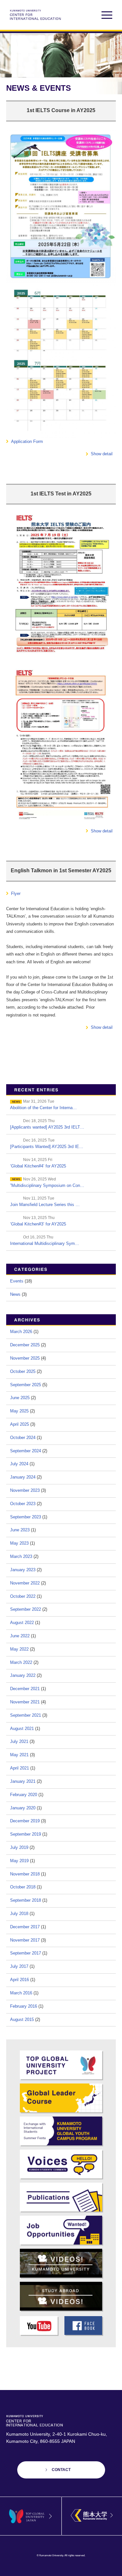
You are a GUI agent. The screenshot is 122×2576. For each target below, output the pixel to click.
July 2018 (19, 1914)
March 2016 (21, 1993)
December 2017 (25, 1927)
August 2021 (22, 1729)
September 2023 (26, 1517)
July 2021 (19, 1741)
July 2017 (19, 1966)
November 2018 (25, 1874)
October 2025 (23, 1371)
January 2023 (23, 1570)
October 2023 (23, 1504)
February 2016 (24, 2006)
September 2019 (26, 1834)
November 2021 (25, 1702)
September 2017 (26, 1953)
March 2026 (21, 1332)
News (15, 1294)
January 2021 (23, 1781)
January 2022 (23, 1675)
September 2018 (26, 1900)
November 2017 (25, 1940)
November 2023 (25, 1490)
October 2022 (23, 1596)
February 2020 (24, 1795)
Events (17, 1281)
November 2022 (25, 1583)
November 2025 (25, 1358)
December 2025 (25, 1345)
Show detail (102, 454)
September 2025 (26, 1385)
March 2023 (21, 1556)
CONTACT (61, 2470)
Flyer (16, 893)
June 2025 (20, 1398)
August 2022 (22, 1623)
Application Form (27, 441)
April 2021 (20, 1768)
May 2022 (19, 1649)
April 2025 (20, 1424)
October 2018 (23, 1887)
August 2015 (22, 2019)
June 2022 (20, 1636)
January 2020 (23, 1808)
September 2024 (26, 1451)
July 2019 (19, 1847)
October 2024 (23, 1438)
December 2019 (25, 1821)
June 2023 (20, 1530)
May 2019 (19, 1861)
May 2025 (19, 1411)
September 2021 (26, 1715)
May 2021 (19, 1755)
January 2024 (23, 1477)
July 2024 (19, 1464)
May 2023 (19, 1543)
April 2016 (20, 1980)
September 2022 (26, 1609)
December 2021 (25, 1689)
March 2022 (21, 1662)
